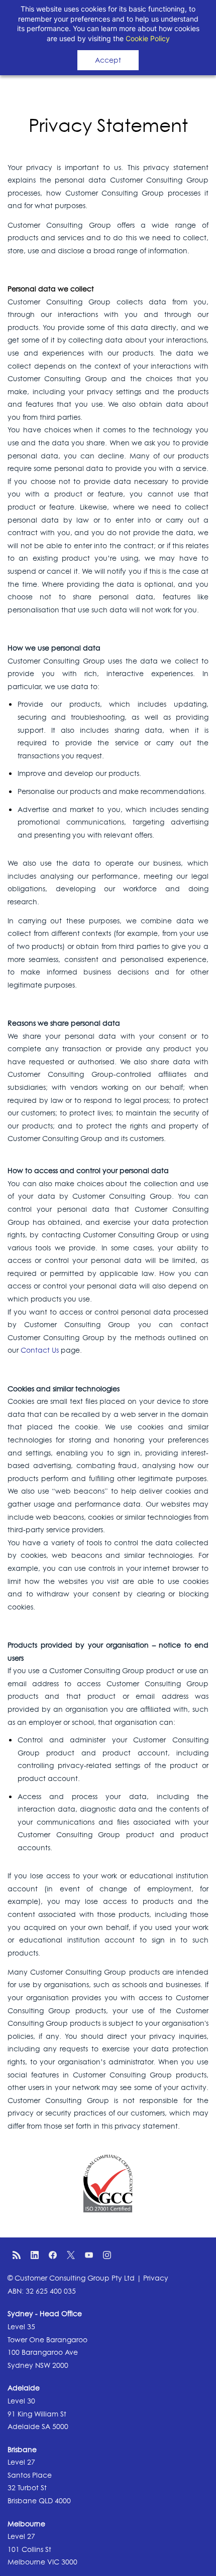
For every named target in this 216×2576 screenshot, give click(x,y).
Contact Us (40, 1350)
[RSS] (17, 2255)
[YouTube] (89, 2255)
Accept (108, 60)
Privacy (156, 2278)
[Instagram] (107, 2255)
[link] (108, 2161)
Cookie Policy (148, 38)
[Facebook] (53, 2255)
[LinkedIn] (35, 2255)
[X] (71, 2255)
